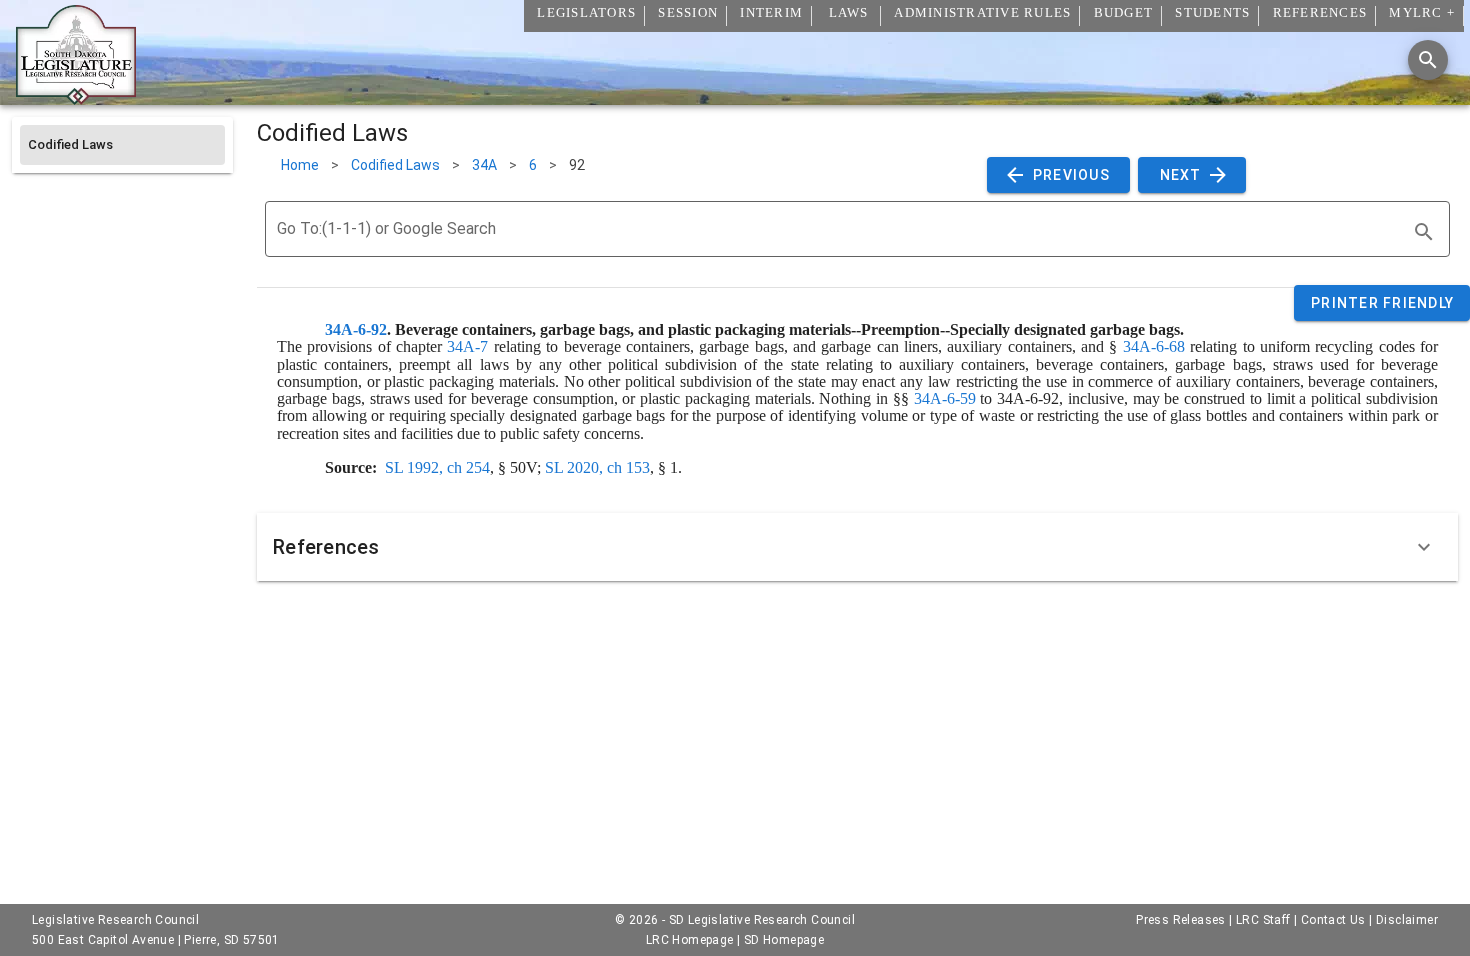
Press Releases (1181, 920)
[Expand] (1424, 547)
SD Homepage (784, 940)
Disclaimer (1407, 920)
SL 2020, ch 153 (597, 467)
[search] (1424, 232)
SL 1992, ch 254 (437, 467)
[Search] (1428, 60)
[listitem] (122, 145)
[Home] (76, 97)
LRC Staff (1263, 920)
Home (300, 165)
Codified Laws (395, 165)
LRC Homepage (690, 940)
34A (484, 165)
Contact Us (1333, 920)
